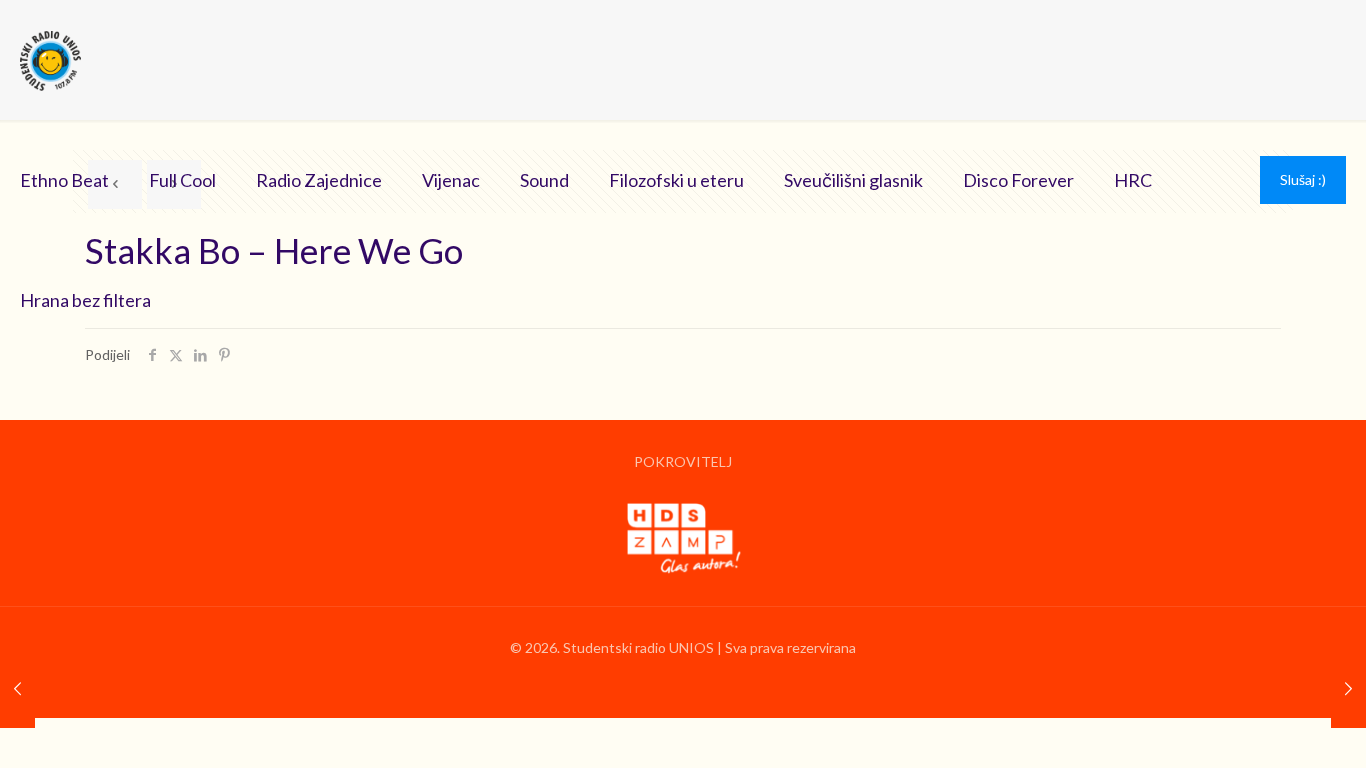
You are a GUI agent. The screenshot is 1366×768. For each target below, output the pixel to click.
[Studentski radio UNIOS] (50, 60)
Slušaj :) (1303, 179)
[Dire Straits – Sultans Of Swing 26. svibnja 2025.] (17, 688)
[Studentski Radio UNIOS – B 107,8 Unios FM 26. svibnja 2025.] (1348, 688)
